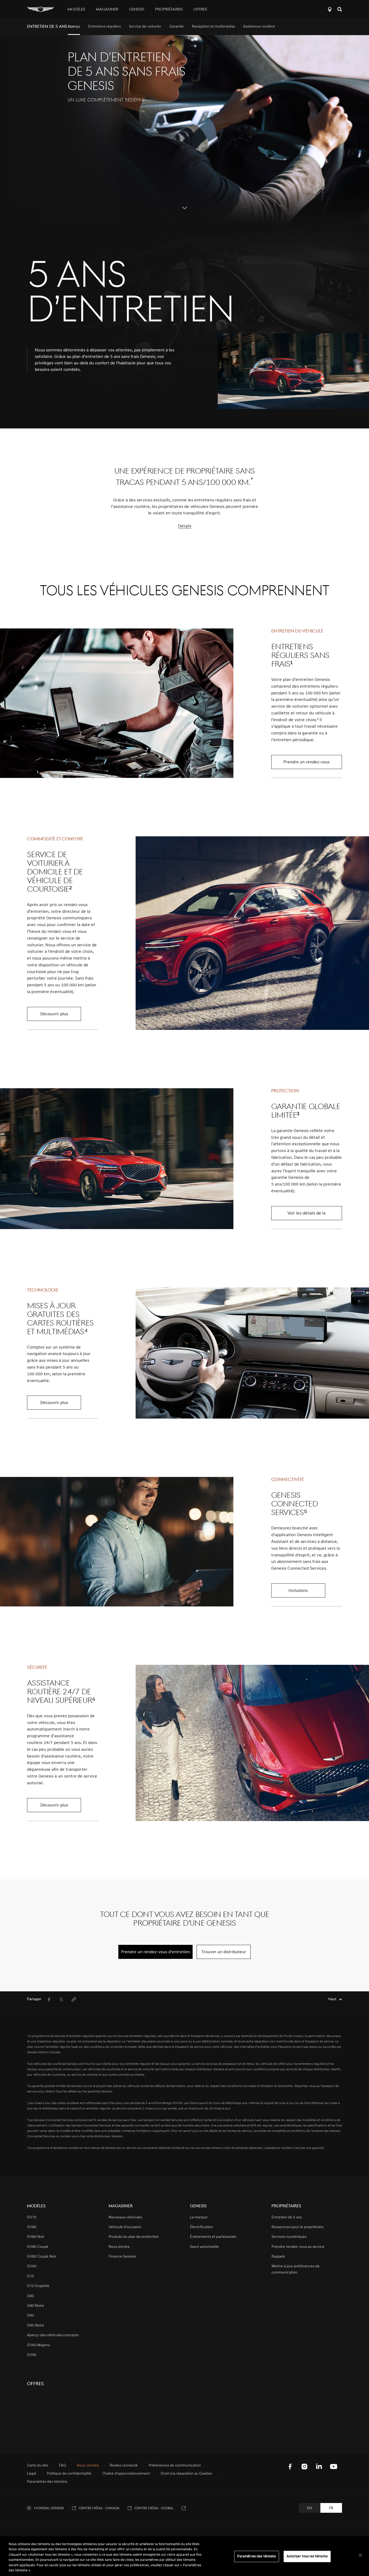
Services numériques (289, 2237)
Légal (31, 2474)
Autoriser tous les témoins (307, 2556)
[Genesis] (41, 9)
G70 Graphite (38, 2286)
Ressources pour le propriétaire (298, 2227)
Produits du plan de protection (134, 2237)
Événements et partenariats (213, 2237)
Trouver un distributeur (330, 9)
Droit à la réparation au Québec (187, 2474)
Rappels (278, 2257)
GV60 (32, 2266)
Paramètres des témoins (257, 2556)
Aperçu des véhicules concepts (53, 2335)
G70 (31, 2276)
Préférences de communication (175, 2466)
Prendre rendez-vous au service (298, 2247)
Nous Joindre (88, 2466)
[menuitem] (74, 27)
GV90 (32, 2355)
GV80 (32, 2227)
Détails (185, 526)
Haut (332, 1999)
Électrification (201, 2227)
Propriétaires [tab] (169, 10)
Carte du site (38, 2466)
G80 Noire (36, 2306)
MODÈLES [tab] (76, 10)
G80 (31, 2296)
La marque (199, 2217)
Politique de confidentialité (69, 2474)
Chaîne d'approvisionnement (126, 2474)
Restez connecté (124, 2466)
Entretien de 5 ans (287, 2217)
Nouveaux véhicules (125, 2217)
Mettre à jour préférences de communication (296, 2269)
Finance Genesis (122, 2257)
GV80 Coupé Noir (42, 2257)
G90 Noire (36, 2326)
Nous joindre (119, 2247)
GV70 (32, 2217)
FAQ (62, 2466)
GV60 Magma (38, 2345)
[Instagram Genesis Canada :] (304, 2467)
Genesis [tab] (137, 10)
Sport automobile (204, 2247)
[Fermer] (360, 2555)
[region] (185, 2556)
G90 (31, 2316)
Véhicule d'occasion (125, 2227)
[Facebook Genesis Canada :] (290, 2467)
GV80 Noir (36, 2237)
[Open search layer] (340, 9)
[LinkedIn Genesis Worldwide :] (319, 2467)
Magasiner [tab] (107, 10)
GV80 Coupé (38, 2247)
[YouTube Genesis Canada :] (334, 2467)
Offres (200, 10)
